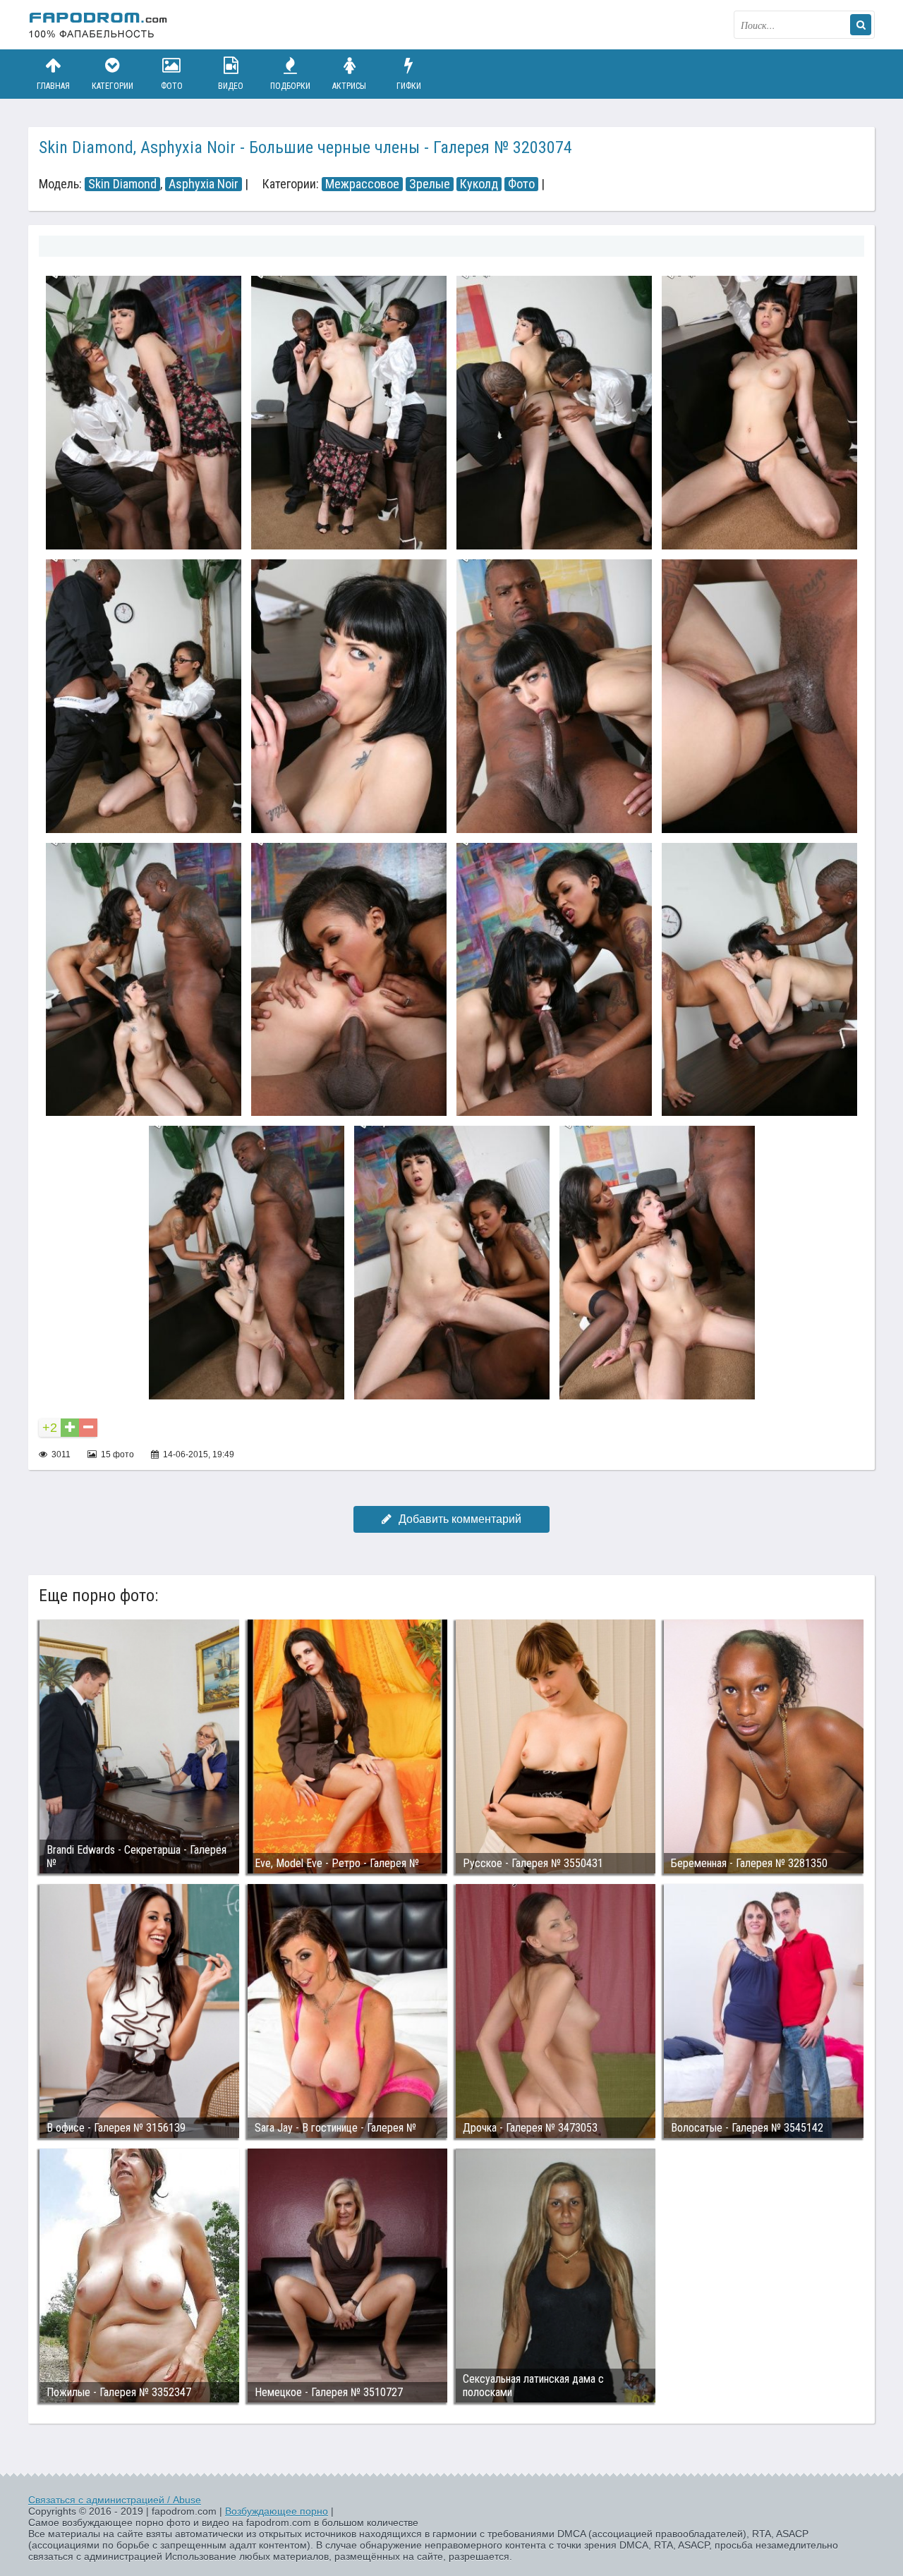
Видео (231, 86)
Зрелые (430, 184)
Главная (53, 86)
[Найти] (861, 25)
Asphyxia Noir (204, 184)
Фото (172, 86)
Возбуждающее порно (277, 2511)
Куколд (479, 184)
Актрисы (349, 86)
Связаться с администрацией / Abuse (115, 2500)
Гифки (409, 86)
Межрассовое (362, 184)
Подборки (290, 86)
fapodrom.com (99, 25)
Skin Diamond (122, 184)
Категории (113, 86)
